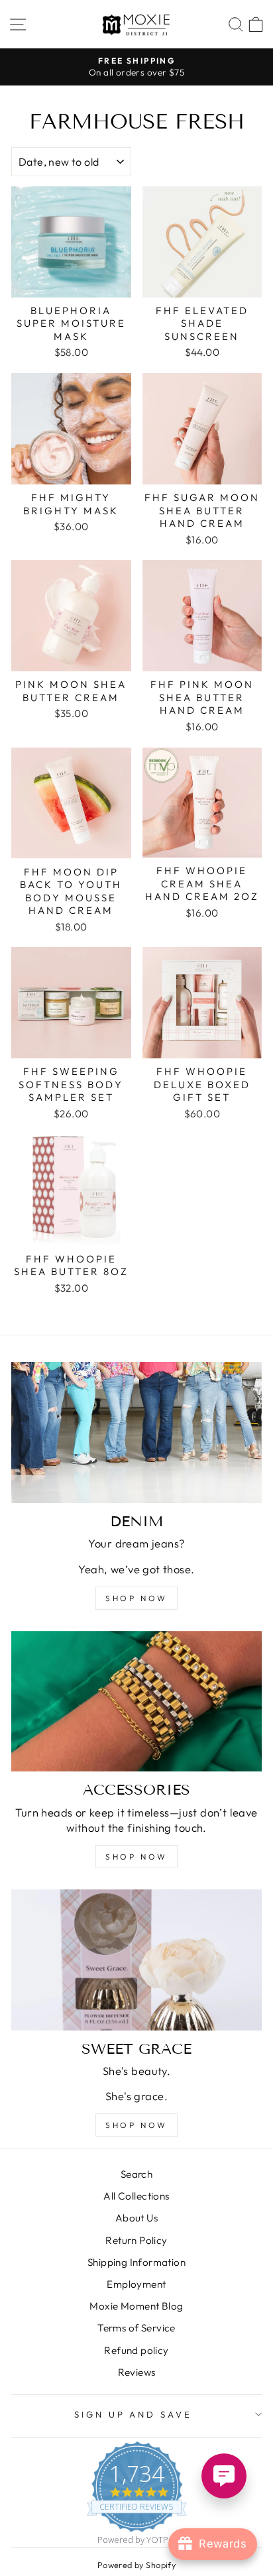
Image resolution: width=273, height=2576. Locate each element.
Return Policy (136, 2240)
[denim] (136, 1432)
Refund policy (136, 2350)
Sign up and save (134, 2414)
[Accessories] (136, 1702)
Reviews (137, 2372)
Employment (136, 2284)
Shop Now (136, 2125)
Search (136, 2174)
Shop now (136, 1598)
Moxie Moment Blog (136, 2306)
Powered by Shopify (136, 2565)
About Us (136, 2218)
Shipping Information (136, 2262)
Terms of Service (136, 2328)
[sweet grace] (136, 1960)
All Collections (136, 2196)
